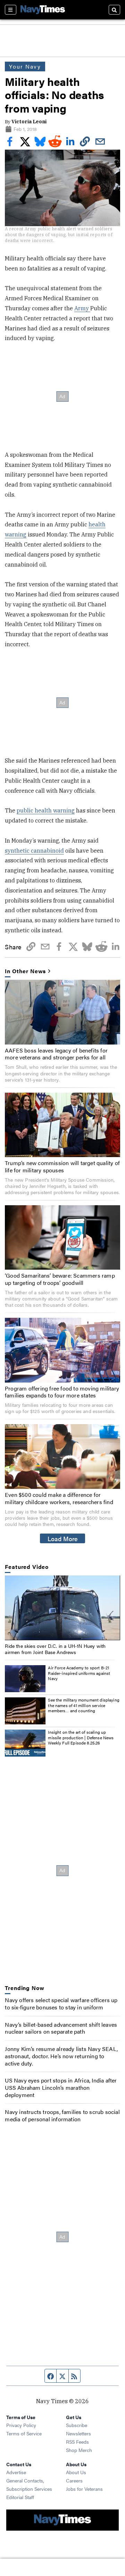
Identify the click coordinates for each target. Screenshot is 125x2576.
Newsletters (78, 2433)
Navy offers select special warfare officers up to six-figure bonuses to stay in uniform (61, 2004)
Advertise (16, 2472)
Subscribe (77, 2425)
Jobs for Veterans (84, 2489)
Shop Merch (79, 2450)
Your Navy (25, 66)
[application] (62, 1608)
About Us (76, 2472)
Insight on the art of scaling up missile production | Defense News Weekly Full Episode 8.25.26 (81, 1737)
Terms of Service (24, 2433)
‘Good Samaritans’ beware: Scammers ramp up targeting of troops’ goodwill (60, 1279)
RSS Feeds (77, 2442)
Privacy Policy (21, 2425)
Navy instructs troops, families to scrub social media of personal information (62, 2115)
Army (82, 308)
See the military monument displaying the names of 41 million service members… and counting (84, 1705)
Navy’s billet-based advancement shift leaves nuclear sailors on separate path (61, 2028)
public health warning (46, 810)
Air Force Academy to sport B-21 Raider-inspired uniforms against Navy (79, 1673)
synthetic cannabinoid (34, 851)
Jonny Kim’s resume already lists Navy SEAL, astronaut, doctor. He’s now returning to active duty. (61, 2056)
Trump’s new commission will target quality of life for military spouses (62, 1166)
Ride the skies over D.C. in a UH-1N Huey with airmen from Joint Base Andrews (55, 1649)
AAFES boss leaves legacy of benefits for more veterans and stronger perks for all (56, 1054)
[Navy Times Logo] (43, 10)
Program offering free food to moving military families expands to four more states (62, 1392)
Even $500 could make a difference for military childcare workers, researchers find (59, 1498)
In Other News (25, 971)
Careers (74, 2480)
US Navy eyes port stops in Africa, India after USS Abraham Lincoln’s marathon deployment (61, 2088)
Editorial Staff (20, 2497)
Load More (63, 1538)
